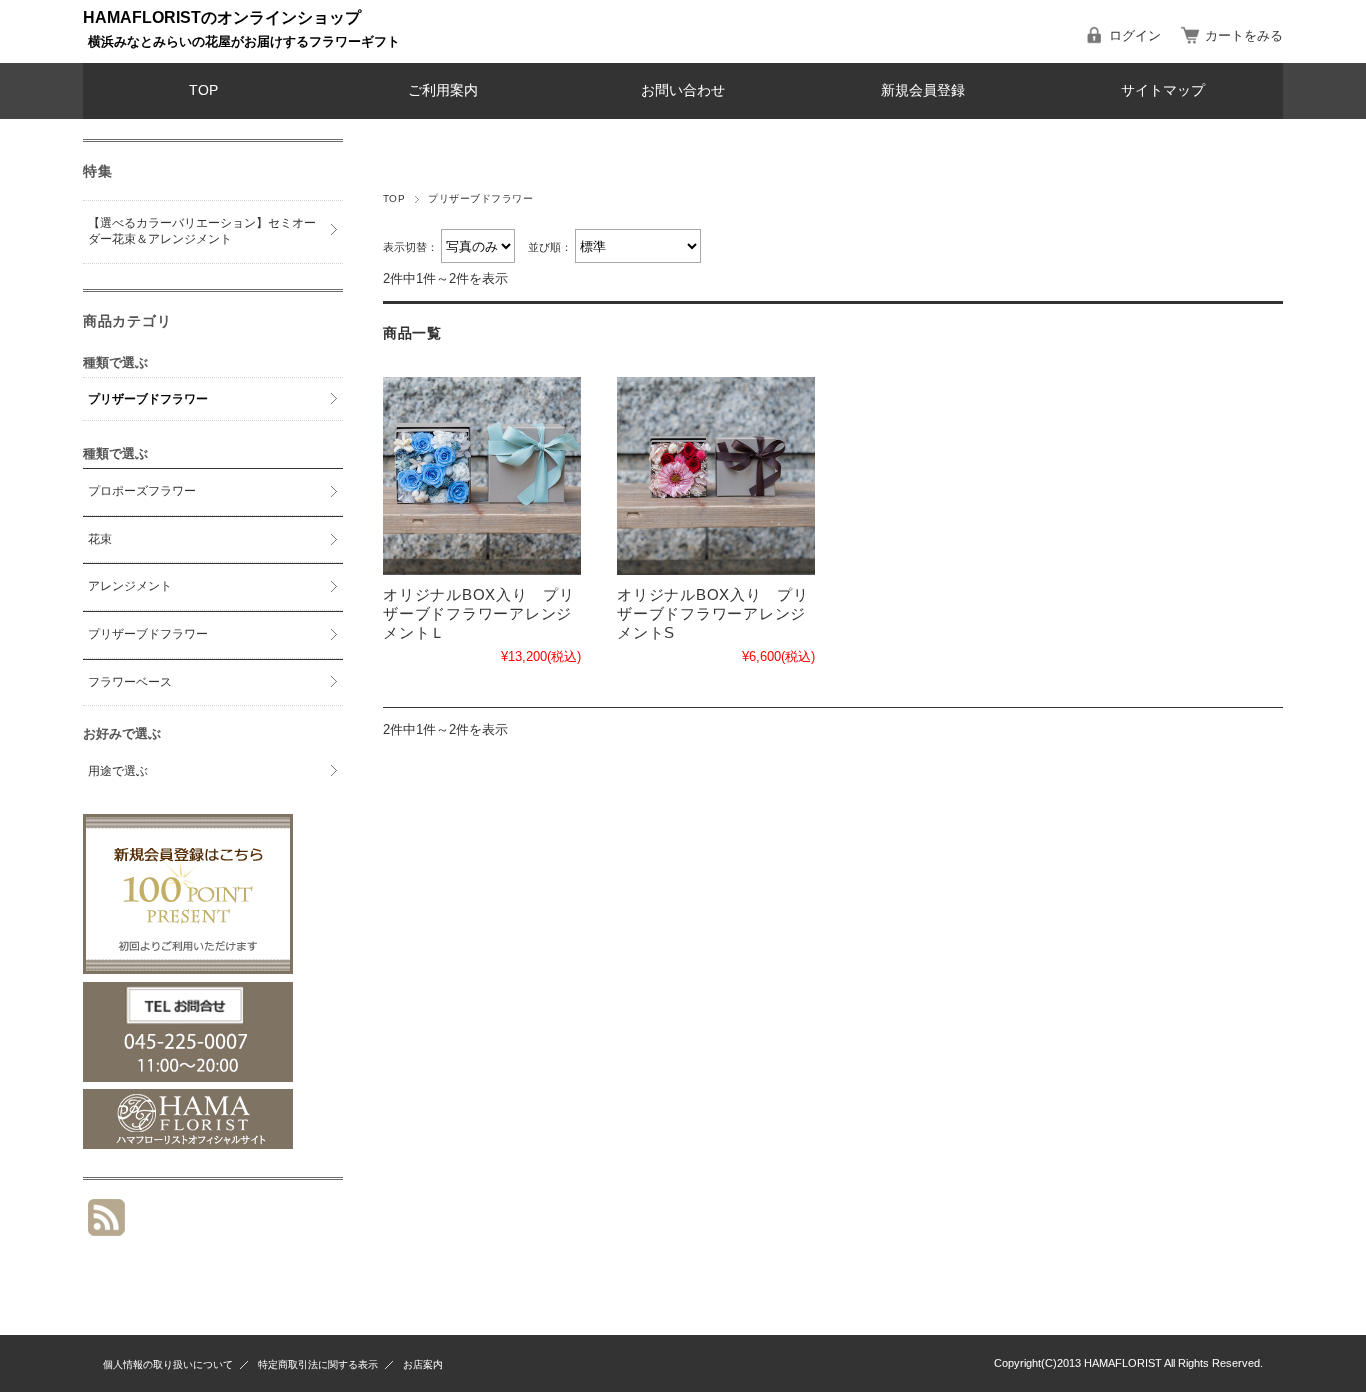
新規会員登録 (923, 90)
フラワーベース (130, 682)
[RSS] (106, 1225)
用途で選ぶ (118, 771)
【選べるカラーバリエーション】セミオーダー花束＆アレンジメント (202, 231)
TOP (203, 90)
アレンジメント (130, 586)
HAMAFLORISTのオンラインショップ (222, 17)
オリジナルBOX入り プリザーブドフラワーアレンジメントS (713, 613)
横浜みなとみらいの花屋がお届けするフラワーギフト (244, 41)
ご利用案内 (443, 90)
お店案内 (423, 1364)
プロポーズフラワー (142, 491)
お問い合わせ (683, 90)
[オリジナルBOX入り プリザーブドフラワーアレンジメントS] (716, 476)
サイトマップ (1163, 90)
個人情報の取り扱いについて (168, 1364)
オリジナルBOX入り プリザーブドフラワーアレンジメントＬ (479, 613)
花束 (100, 539)
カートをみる (1244, 35)
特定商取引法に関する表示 (318, 1364)
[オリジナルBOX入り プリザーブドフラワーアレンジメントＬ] (482, 476)
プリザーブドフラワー (148, 399)
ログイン (1135, 35)
